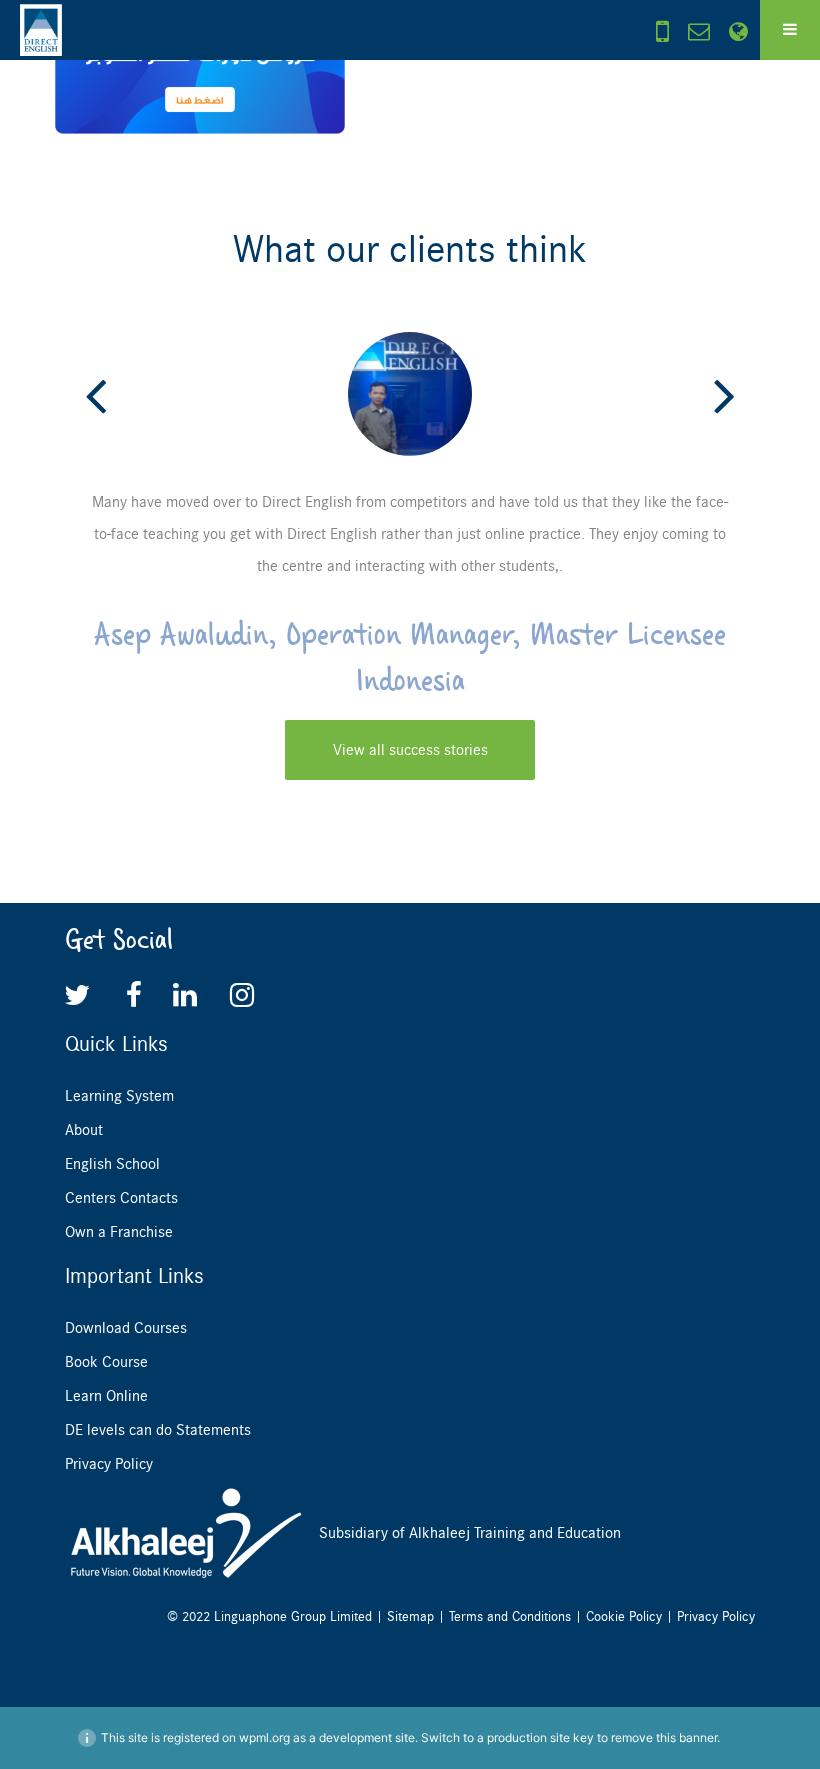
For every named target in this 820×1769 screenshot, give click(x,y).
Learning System (119, 1096)
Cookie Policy (624, 1616)
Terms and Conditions (510, 1616)
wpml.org (264, 1737)
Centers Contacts (121, 1198)
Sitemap (410, 1616)
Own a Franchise (119, 1232)
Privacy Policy (109, 1464)
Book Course (106, 1362)
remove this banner (664, 1737)
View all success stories (410, 750)
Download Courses (126, 1328)
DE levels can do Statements (158, 1430)
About (84, 1130)
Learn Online (106, 1396)
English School (112, 1164)
